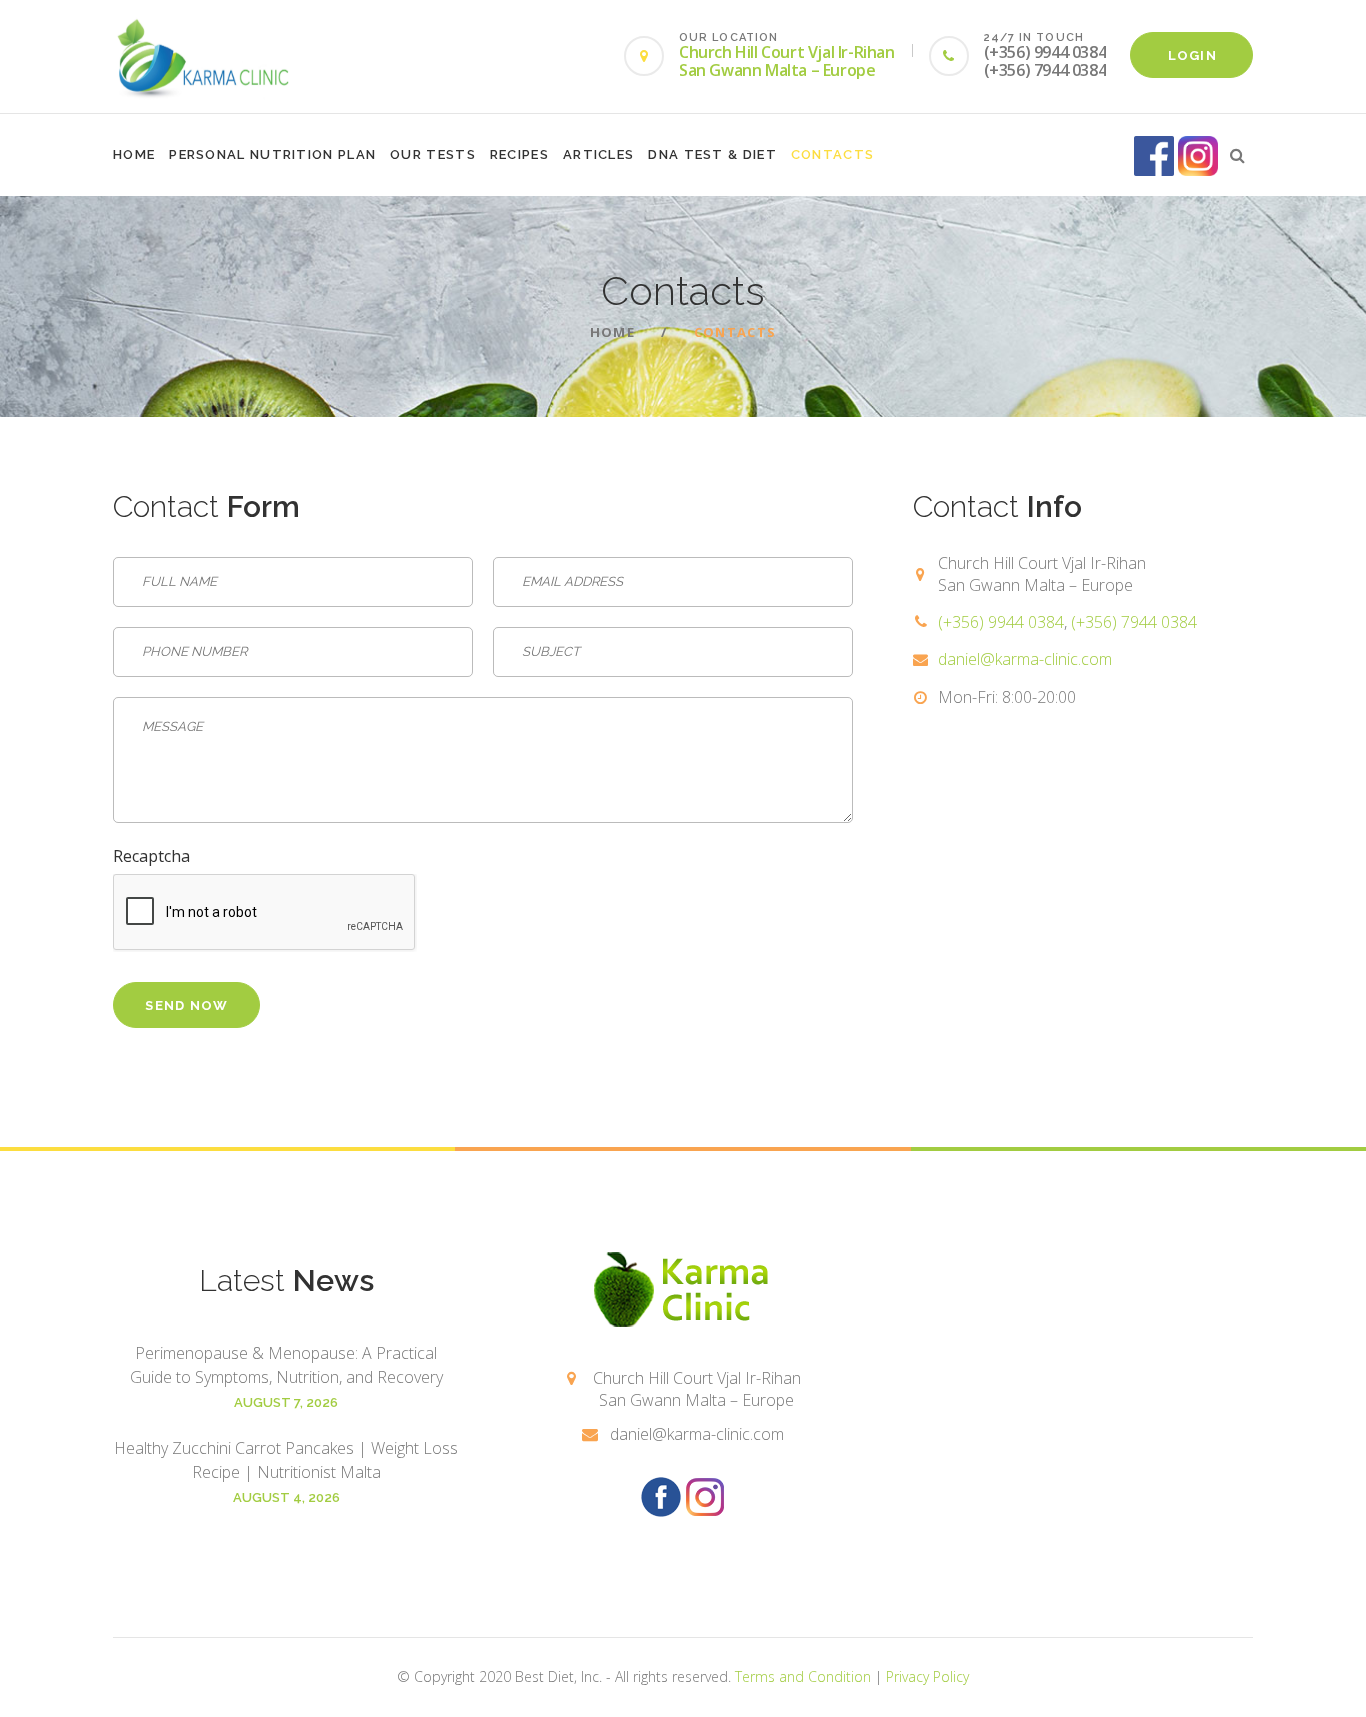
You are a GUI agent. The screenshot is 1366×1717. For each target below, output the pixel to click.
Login (1193, 55)
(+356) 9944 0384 (1001, 622)
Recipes (519, 154)
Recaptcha (151, 856)
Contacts (832, 154)
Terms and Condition (803, 1676)
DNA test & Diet (712, 154)
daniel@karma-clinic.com (1025, 659)
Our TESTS (433, 154)
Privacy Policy (927, 1676)
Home (134, 154)
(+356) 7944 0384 (1134, 622)
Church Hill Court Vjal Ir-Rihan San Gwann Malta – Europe (787, 61)
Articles (598, 154)
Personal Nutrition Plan (272, 154)
